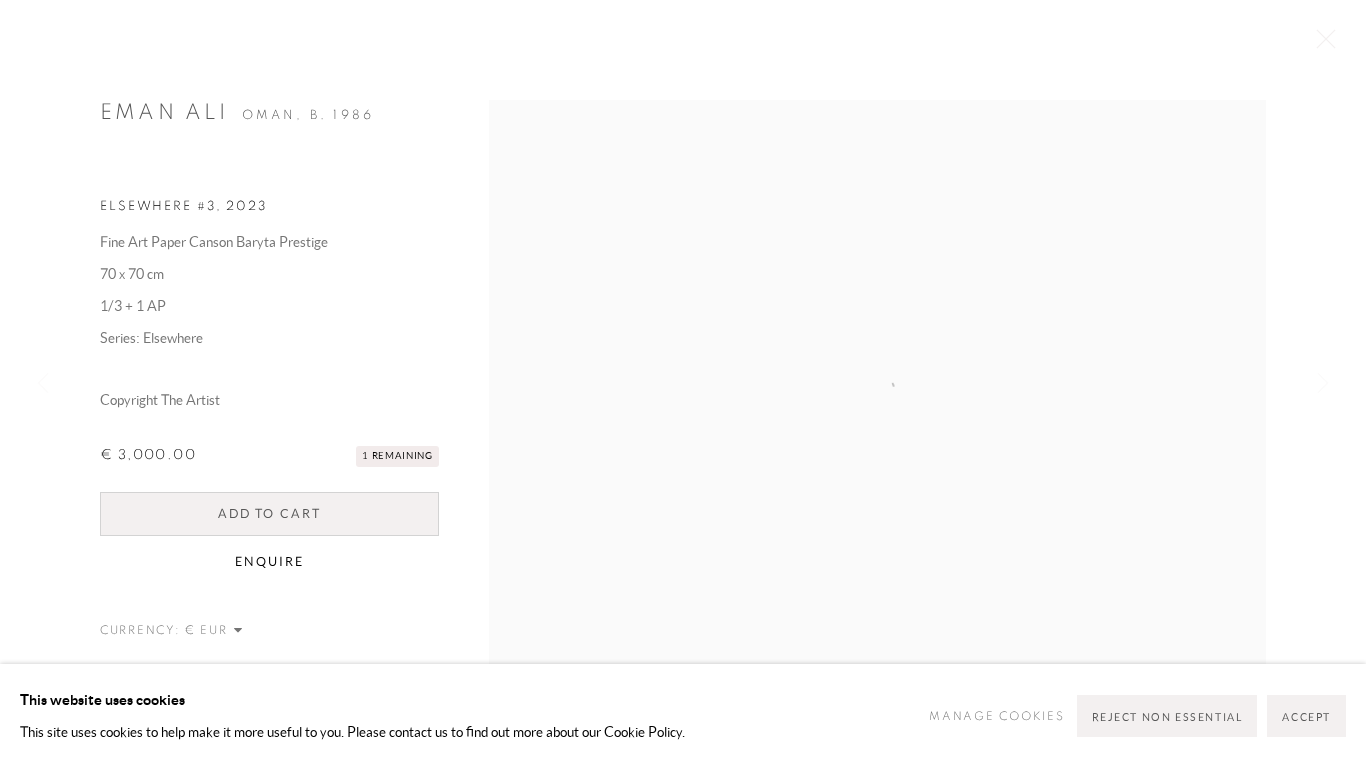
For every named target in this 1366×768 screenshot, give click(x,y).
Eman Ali (164, 112)
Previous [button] (43, 384)
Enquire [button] (269, 561)
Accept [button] (1306, 717)
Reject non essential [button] (1167, 717)
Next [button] (1323, 384)
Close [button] (1321, 45)
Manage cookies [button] (996, 716)
